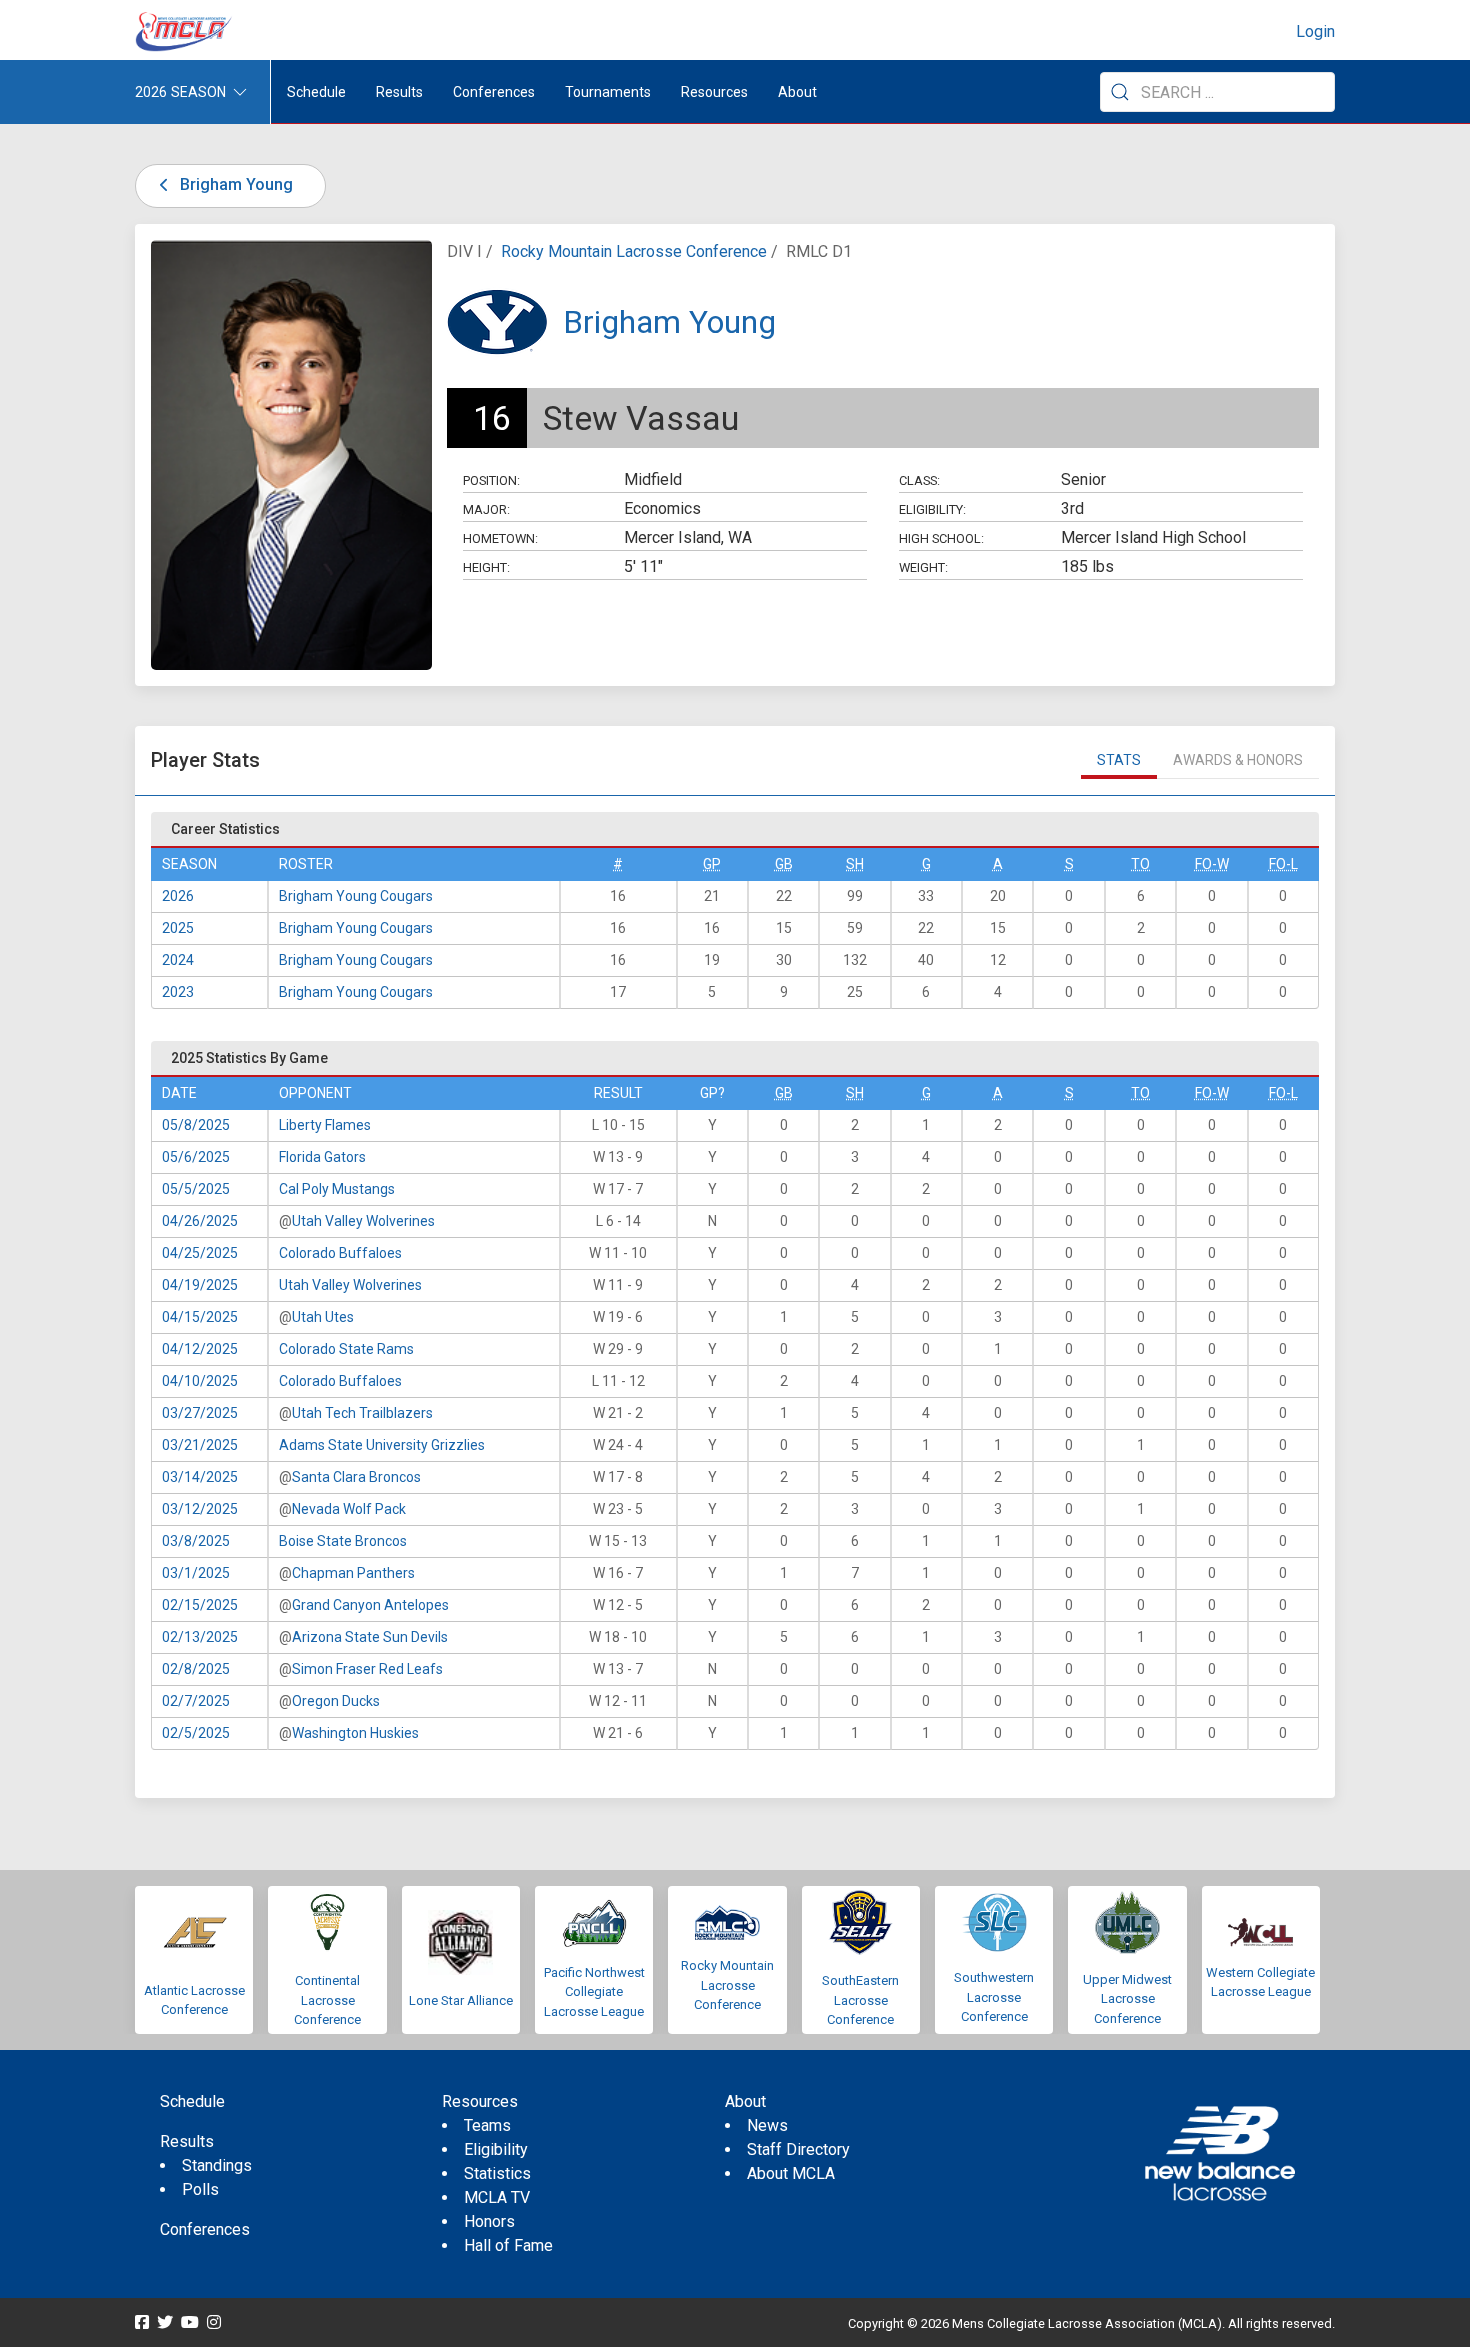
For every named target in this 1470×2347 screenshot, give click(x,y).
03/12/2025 (200, 1509)
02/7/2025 (196, 1701)
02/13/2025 (200, 1637)
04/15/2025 (200, 1317)
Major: (486, 509)
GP (712, 864)
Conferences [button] (494, 92)
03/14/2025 (200, 1477)
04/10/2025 (200, 1381)
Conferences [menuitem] (205, 2229)
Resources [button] (714, 92)
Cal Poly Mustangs (337, 1189)
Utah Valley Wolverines (363, 1221)
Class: (919, 480)
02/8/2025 (196, 1669)
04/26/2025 (200, 1221)
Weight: (923, 567)
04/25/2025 (200, 1253)
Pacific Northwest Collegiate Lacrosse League (594, 1992)
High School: (941, 538)
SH (855, 864)
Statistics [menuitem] (497, 2173)
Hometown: (500, 538)
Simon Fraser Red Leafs (367, 1669)
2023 (178, 992)
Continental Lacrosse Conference (327, 2000)
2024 (178, 960)
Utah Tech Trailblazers (362, 1413)
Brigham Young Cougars (356, 896)
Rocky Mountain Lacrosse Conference (634, 251)
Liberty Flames (325, 1125)
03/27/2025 (200, 1413)
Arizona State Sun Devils (370, 1637)
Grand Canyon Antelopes (370, 1605)
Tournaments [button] (608, 92)
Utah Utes (323, 1317)
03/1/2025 (196, 1573)
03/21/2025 (200, 1445)
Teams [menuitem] (487, 2125)
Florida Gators (322, 1157)
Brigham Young (234, 184)
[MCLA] (185, 32)
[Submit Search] (1120, 92)
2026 (178, 896)
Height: (486, 567)
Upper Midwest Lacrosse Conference (1127, 1999)
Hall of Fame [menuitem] (508, 2245)
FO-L (1283, 864)
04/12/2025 (200, 1349)
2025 (178, 928)
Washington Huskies (355, 1733)
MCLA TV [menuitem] (497, 2197)
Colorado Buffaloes (340, 1253)
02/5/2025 (196, 1733)
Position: (491, 480)
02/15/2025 (200, 1605)
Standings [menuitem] (217, 2165)
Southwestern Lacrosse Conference (994, 1997)
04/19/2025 (200, 1285)
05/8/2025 (196, 1125)
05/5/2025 (196, 1189)
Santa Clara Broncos (356, 1477)
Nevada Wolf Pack (349, 1509)
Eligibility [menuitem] (496, 2149)
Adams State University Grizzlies (382, 1445)
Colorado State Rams (346, 1349)
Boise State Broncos (343, 1541)
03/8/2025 (196, 1541)
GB (784, 864)
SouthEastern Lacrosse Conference (860, 2000)
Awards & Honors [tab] (1238, 760)
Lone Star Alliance (461, 2000)
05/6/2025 (196, 1157)
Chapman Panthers (353, 1573)
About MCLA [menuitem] (791, 2173)
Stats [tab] (1119, 760)
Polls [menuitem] (200, 2189)
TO (1140, 864)
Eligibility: (932, 509)
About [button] (797, 92)
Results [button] (399, 92)
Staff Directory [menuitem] (798, 2149)
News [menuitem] (767, 2125)
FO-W (1212, 864)
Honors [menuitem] (489, 2221)
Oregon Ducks (336, 1701)
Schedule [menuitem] (316, 92)
